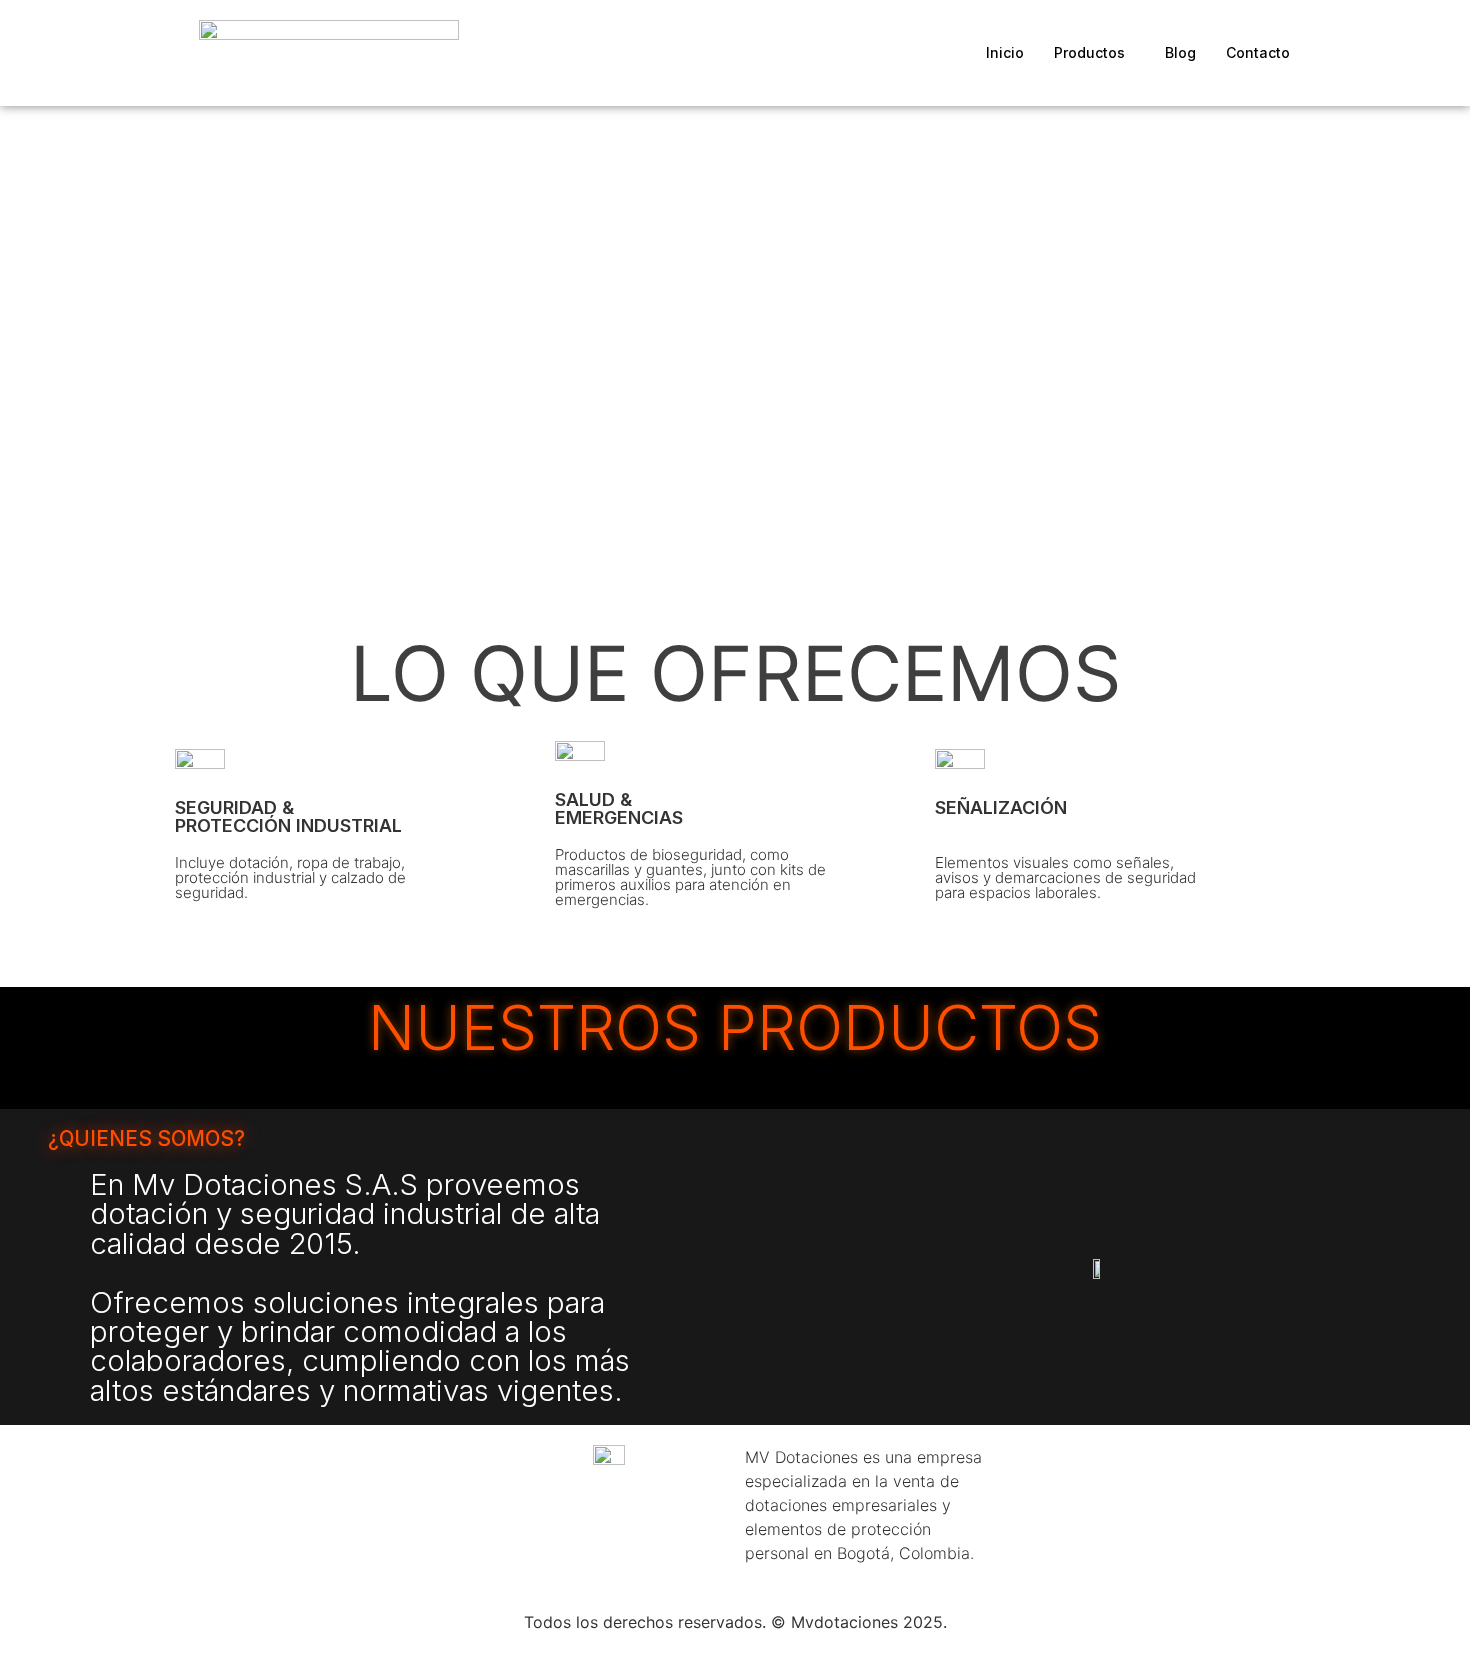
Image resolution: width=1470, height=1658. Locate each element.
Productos (1089, 52)
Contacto (1258, 52)
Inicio (1005, 52)
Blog (1180, 52)
